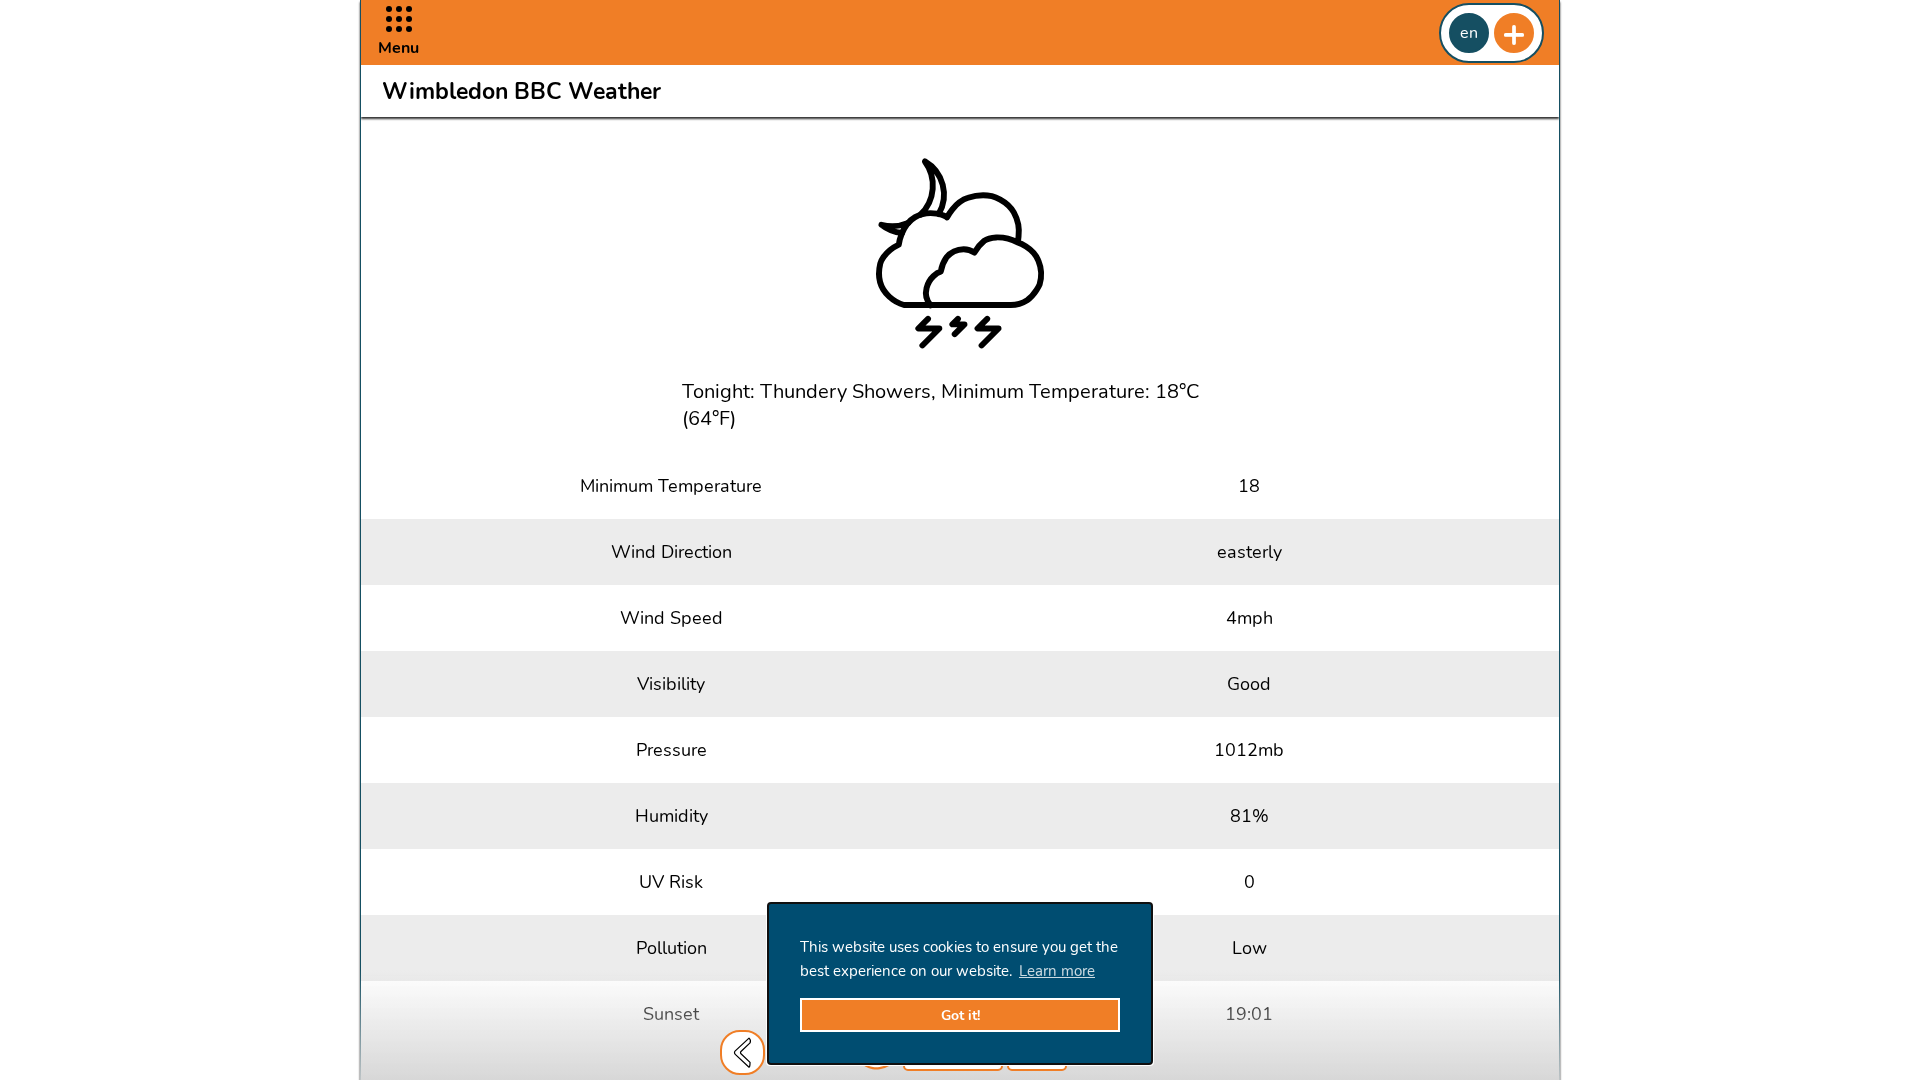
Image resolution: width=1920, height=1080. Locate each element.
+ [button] (1514, 33)
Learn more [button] (1057, 971)
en (1469, 33)
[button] (398, 32)
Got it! (960, 1015)
